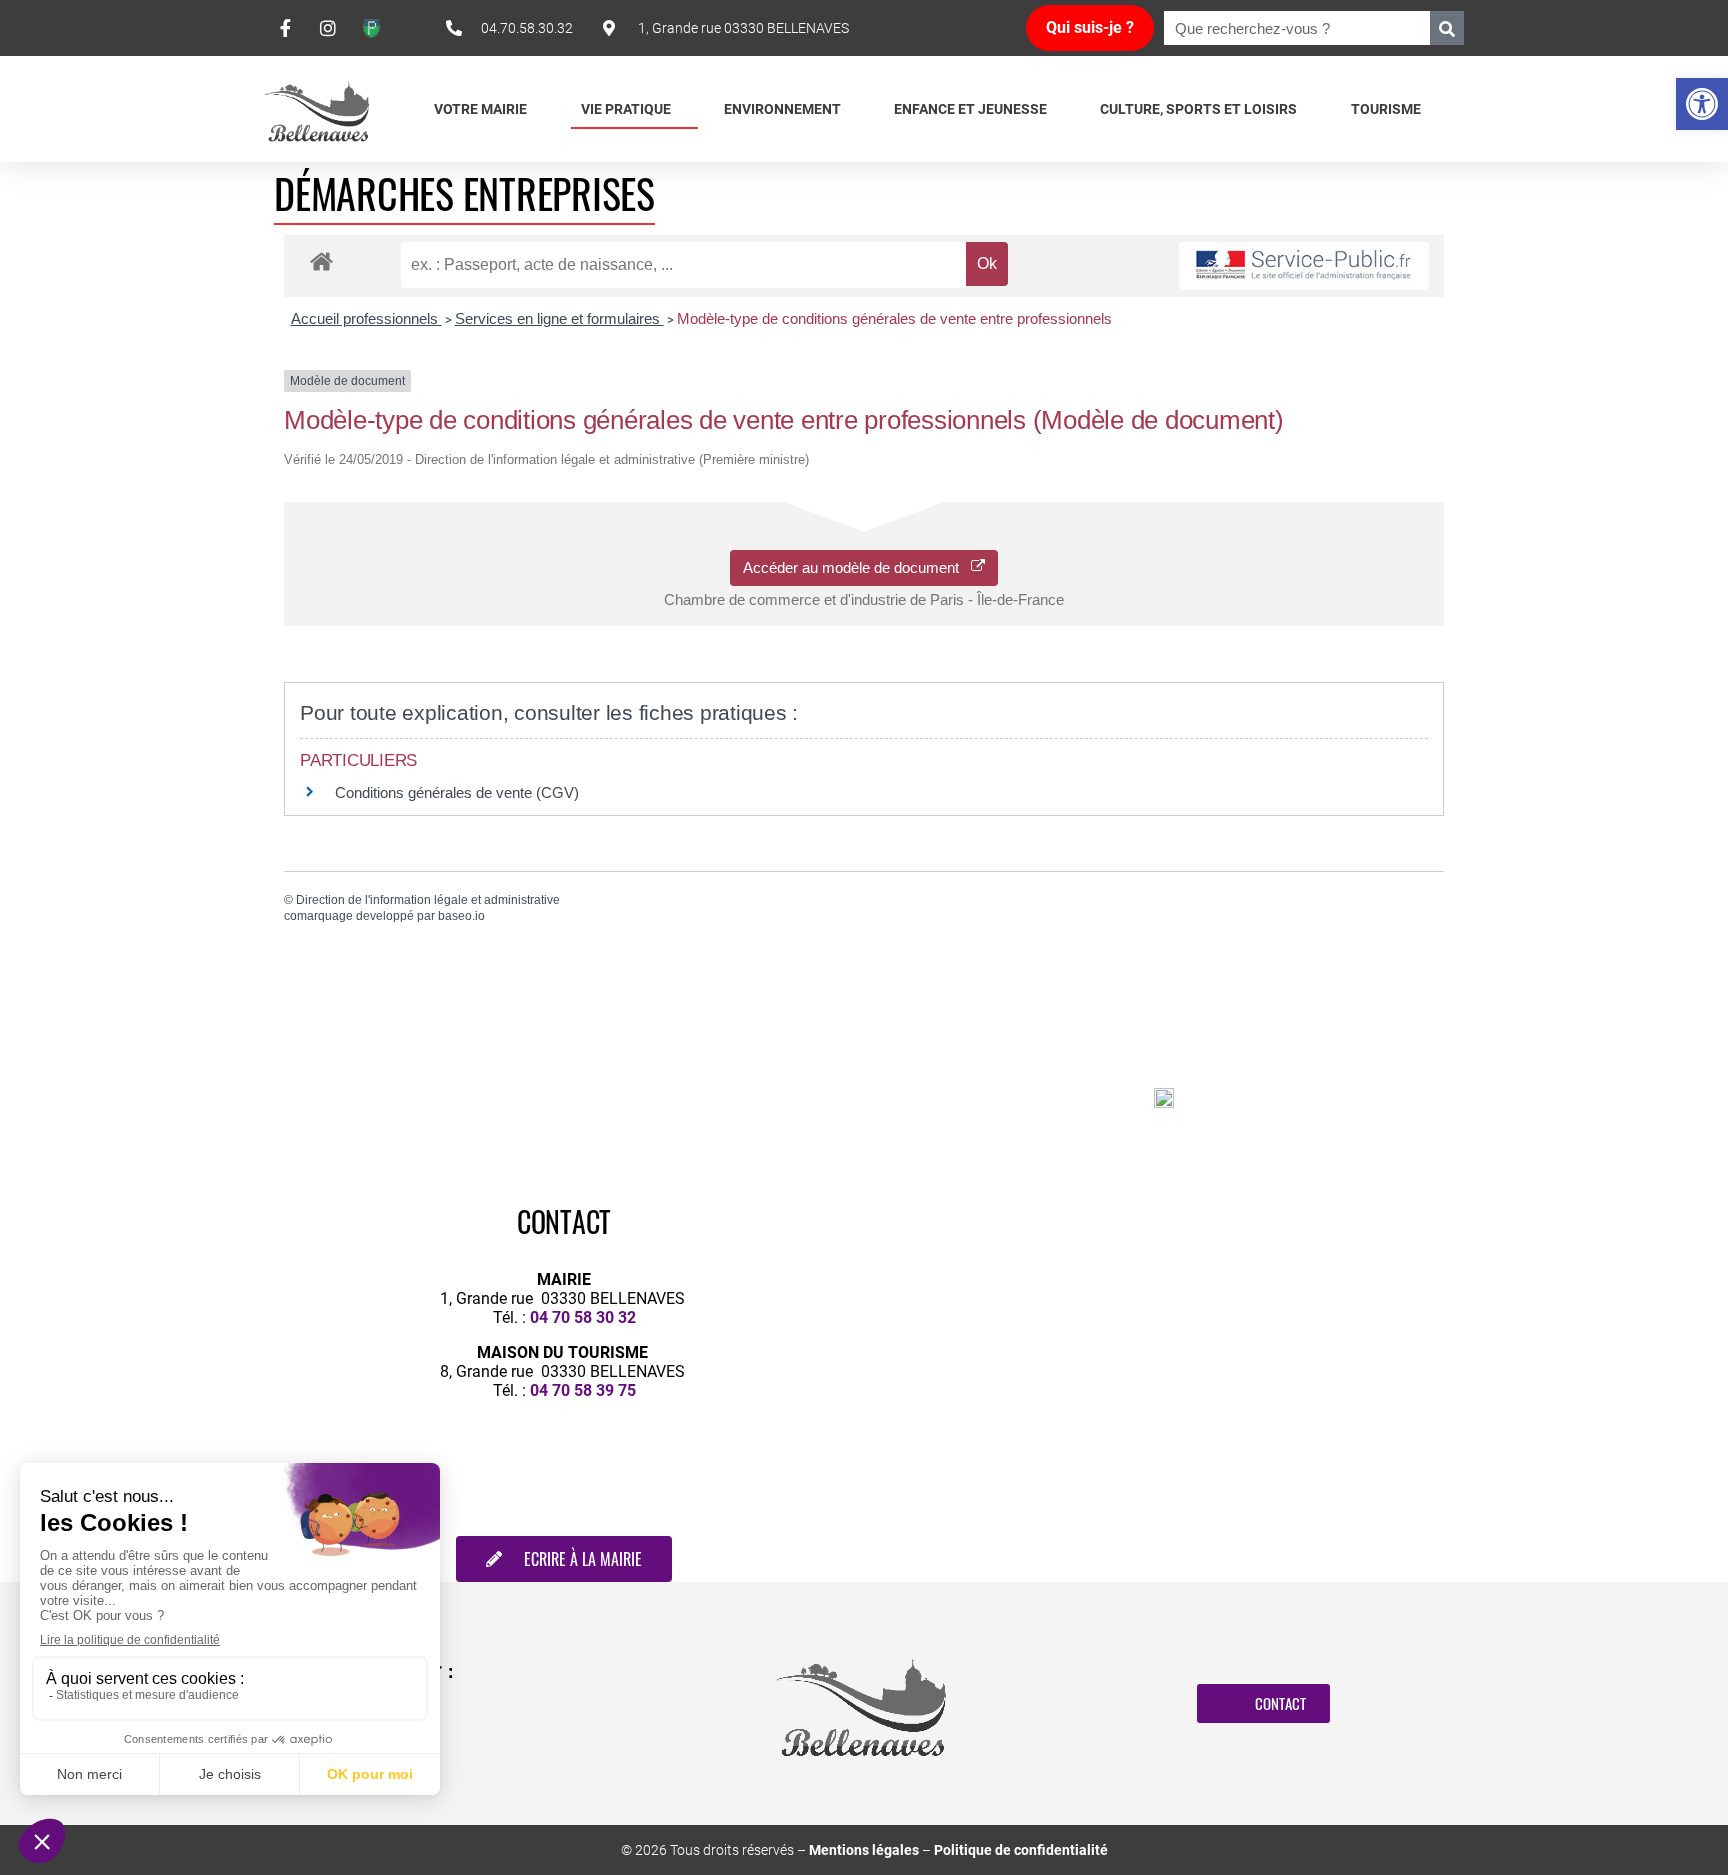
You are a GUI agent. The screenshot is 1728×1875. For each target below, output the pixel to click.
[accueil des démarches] (321, 260)
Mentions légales (864, 1850)
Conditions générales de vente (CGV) (457, 792)
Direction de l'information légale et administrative (428, 900)
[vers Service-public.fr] (1304, 266)
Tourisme (1386, 109)
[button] (1702, 104)
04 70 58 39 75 (583, 1390)
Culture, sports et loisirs (1198, 109)
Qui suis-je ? (1090, 27)
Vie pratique (626, 109)
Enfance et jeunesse (970, 109)
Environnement (782, 109)
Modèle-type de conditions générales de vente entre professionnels (894, 318)
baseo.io (461, 916)
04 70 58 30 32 (583, 1317)
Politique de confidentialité (1021, 1850)
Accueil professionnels (366, 318)
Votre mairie (480, 109)
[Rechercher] (1447, 28)
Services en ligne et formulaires (559, 318)
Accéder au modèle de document (857, 567)
